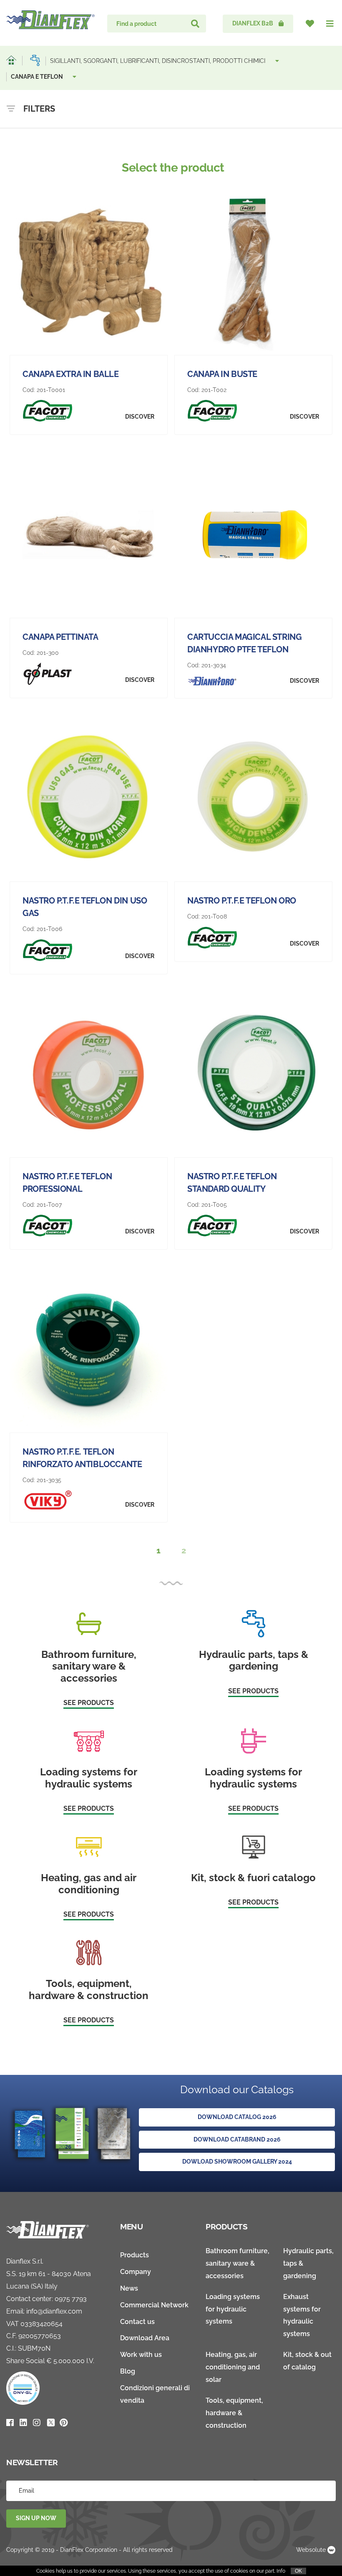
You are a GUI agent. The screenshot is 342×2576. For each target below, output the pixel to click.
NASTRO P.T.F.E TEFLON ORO (242, 901)
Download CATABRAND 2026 (237, 2139)
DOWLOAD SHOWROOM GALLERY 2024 (237, 2162)
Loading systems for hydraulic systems (233, 2309)
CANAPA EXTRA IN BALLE (71, 374)
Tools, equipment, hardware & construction (234, 2413)
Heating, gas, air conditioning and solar (233, 2367)
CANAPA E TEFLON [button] (38, 77)
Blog (128, 2371)
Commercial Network (154, 2305)
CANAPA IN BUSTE (222, 374)
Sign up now (36, 2518)
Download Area (145, 2338)
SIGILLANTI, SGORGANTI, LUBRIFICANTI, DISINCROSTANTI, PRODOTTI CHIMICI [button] (158, 61)
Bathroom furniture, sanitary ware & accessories (238, 2263)
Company (136, 2272)
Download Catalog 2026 (237, 2117)
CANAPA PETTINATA (60, 637)
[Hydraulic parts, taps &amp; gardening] (35, 60)
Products (135, 2255)
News (129, 2288)
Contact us (137, 2322)
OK (298, 2571)
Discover (140, 417)
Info (281, 2571)
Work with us (141, 2355)
